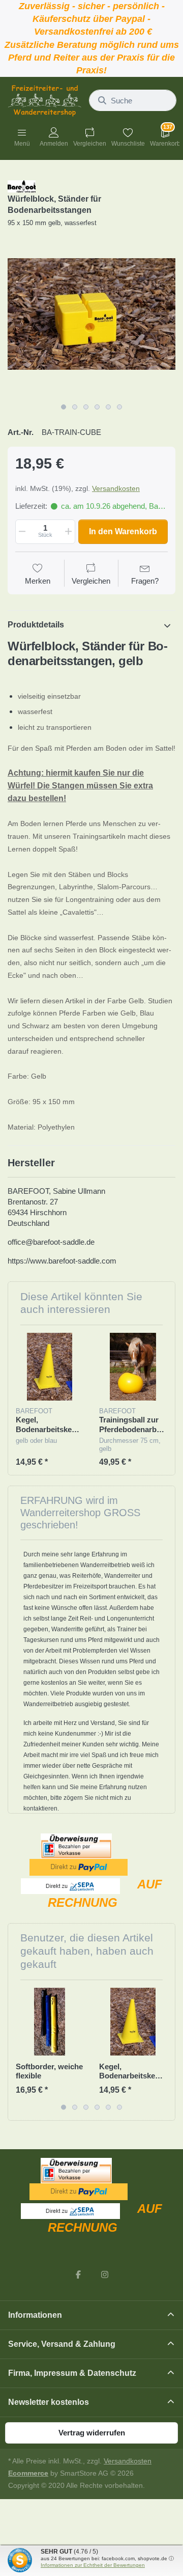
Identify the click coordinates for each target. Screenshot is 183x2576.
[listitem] (91, 314)
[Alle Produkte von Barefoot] (22, 186)
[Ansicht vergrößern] (91, 314)
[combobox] (133, 100)
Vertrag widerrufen (92, 2433)
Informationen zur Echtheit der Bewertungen (93, 2565)
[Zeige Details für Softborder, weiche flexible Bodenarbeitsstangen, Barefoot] (50, 2022)
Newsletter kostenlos (49, 2402)
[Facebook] (78, 2274)
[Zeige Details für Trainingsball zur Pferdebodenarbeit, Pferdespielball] (133, 1367)
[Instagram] (105, 2274)
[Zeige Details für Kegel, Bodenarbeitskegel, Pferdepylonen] (50, 1367)
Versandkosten (116, 488)
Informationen (35, 2315)
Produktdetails (36, 625)
